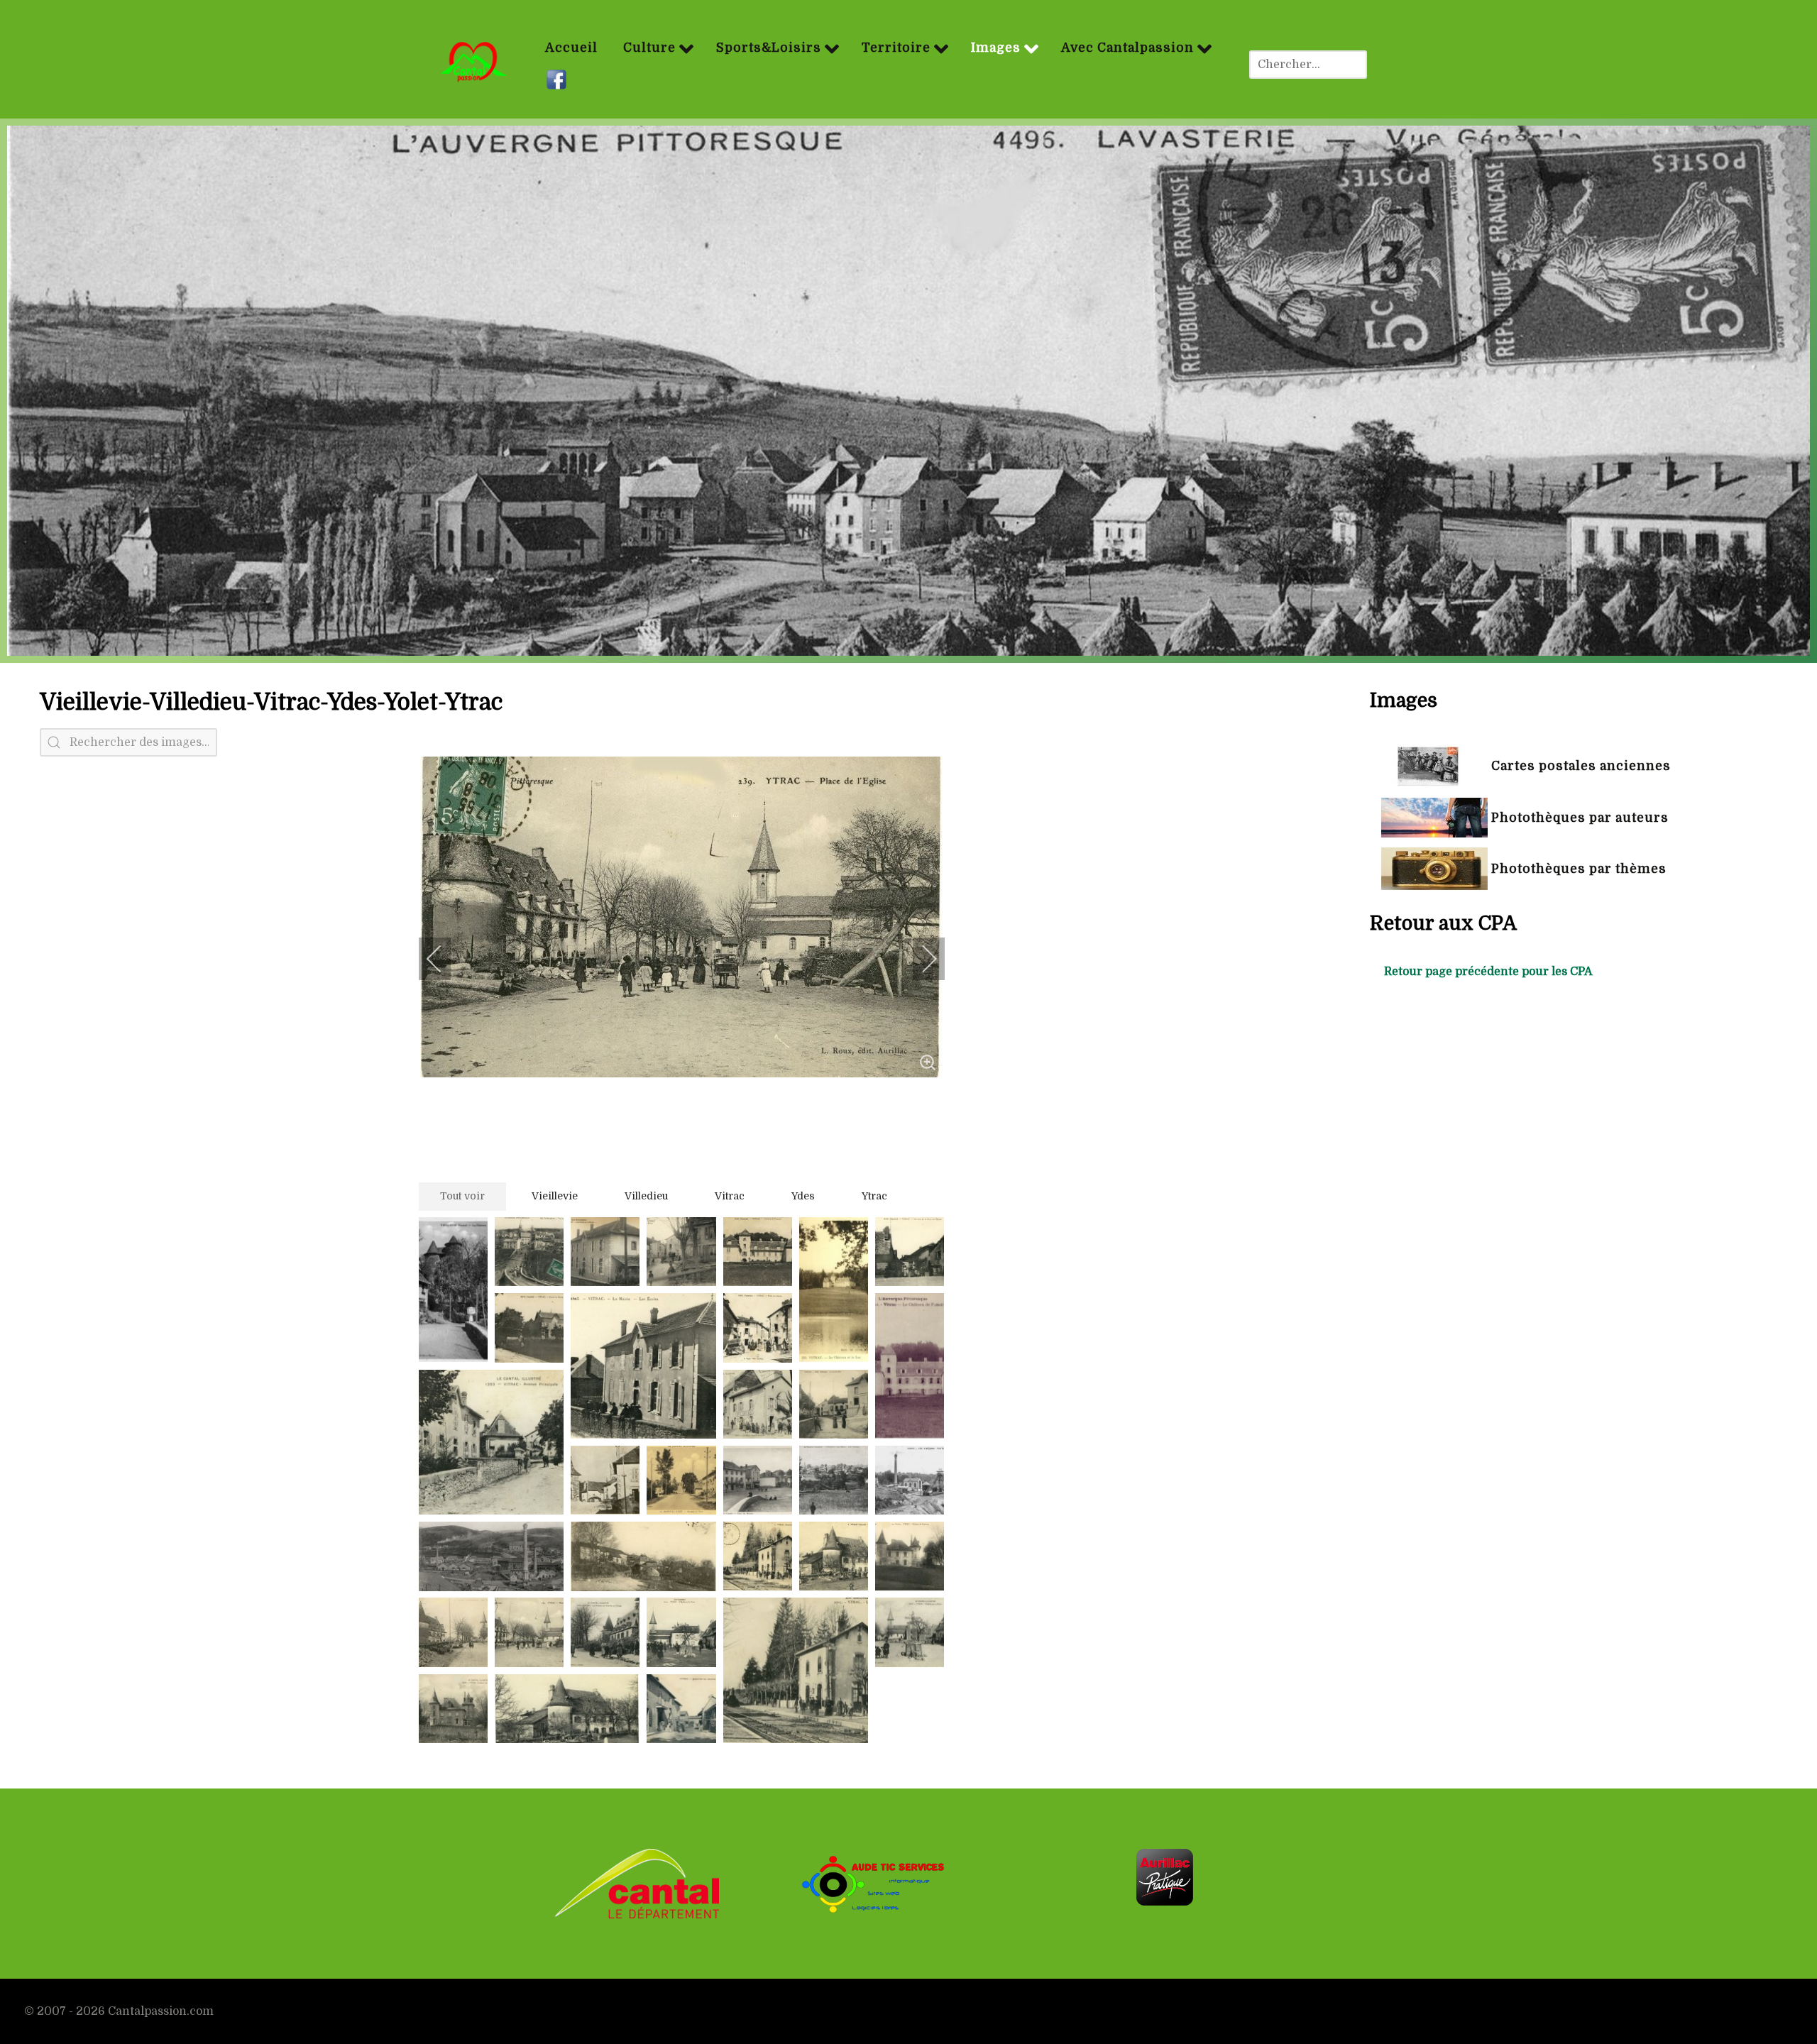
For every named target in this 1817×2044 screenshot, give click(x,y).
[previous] (444, 959)
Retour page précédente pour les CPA (1488, 972)
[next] (920, 959)
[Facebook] (558, 80)
